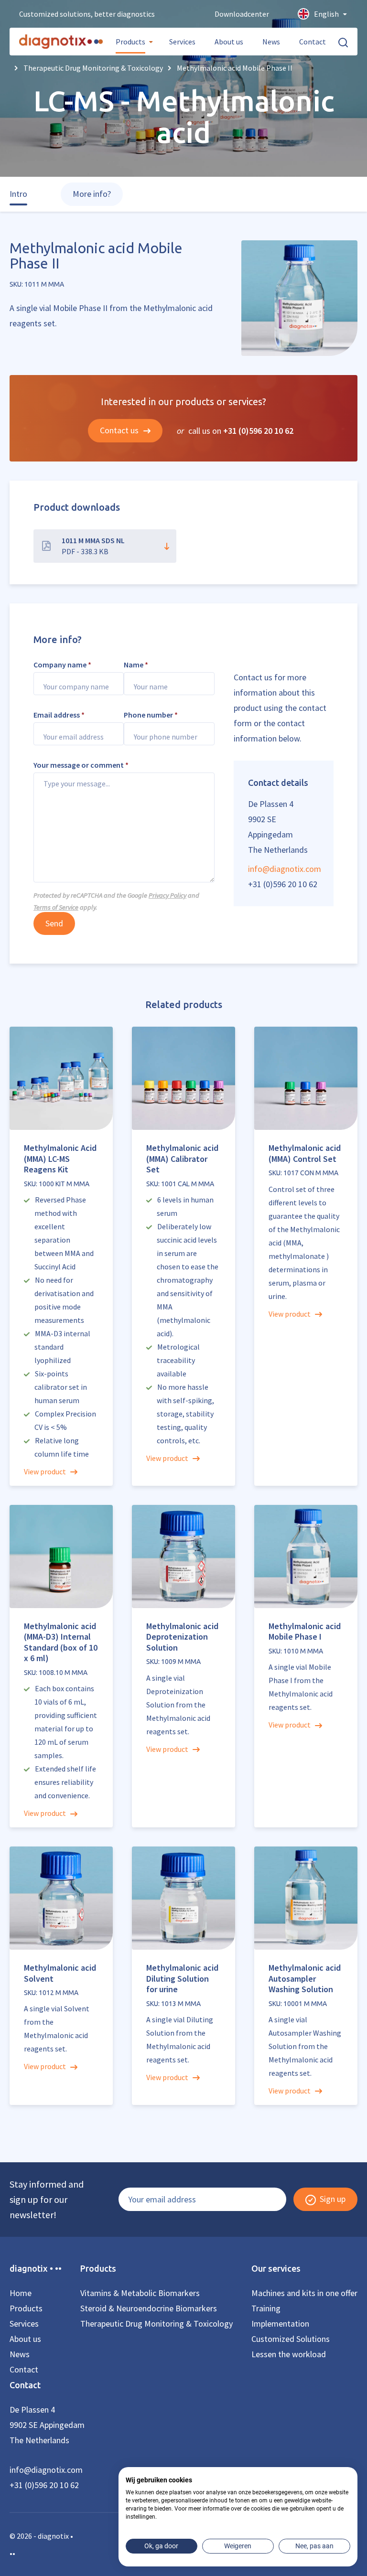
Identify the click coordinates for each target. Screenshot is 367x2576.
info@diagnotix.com (284, 869)
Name (136, 665)
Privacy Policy (167, 895)
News (271, 42)
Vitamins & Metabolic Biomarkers (140, 2293)
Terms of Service (56, 907)
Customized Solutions (291, 2339)
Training (266, 2308)
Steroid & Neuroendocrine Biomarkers (149, 2308)
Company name (62, 665)
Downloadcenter (242, 14)
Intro (18, 194)
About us (229, 42)
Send (54, 923)
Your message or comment (81, 765)
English (326, 14)
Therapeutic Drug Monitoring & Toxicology (157, 2324)
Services (182, 42)
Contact (313, 42)
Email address (59, 715)
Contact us (120, 430)
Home (21, 2293)
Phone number (151, 715)
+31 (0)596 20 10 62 (258, 431)
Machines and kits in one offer (304, 2293)
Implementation (280, 2324)
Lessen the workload (289, 2354)
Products (130, 42)
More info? (92, 194)
